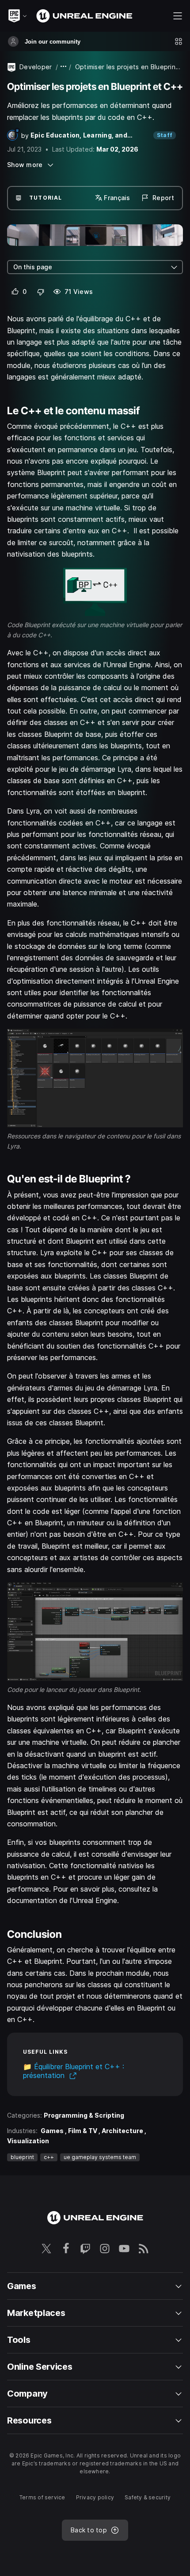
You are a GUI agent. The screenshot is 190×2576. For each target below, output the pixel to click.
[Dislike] (41, 292)
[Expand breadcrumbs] (64, 67)
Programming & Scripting (84, 2115)
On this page (33, 267)
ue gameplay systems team (100, 2157)
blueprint (22, 2157)
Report (163, 198)
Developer (36, 67)
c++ (49, 2157)
